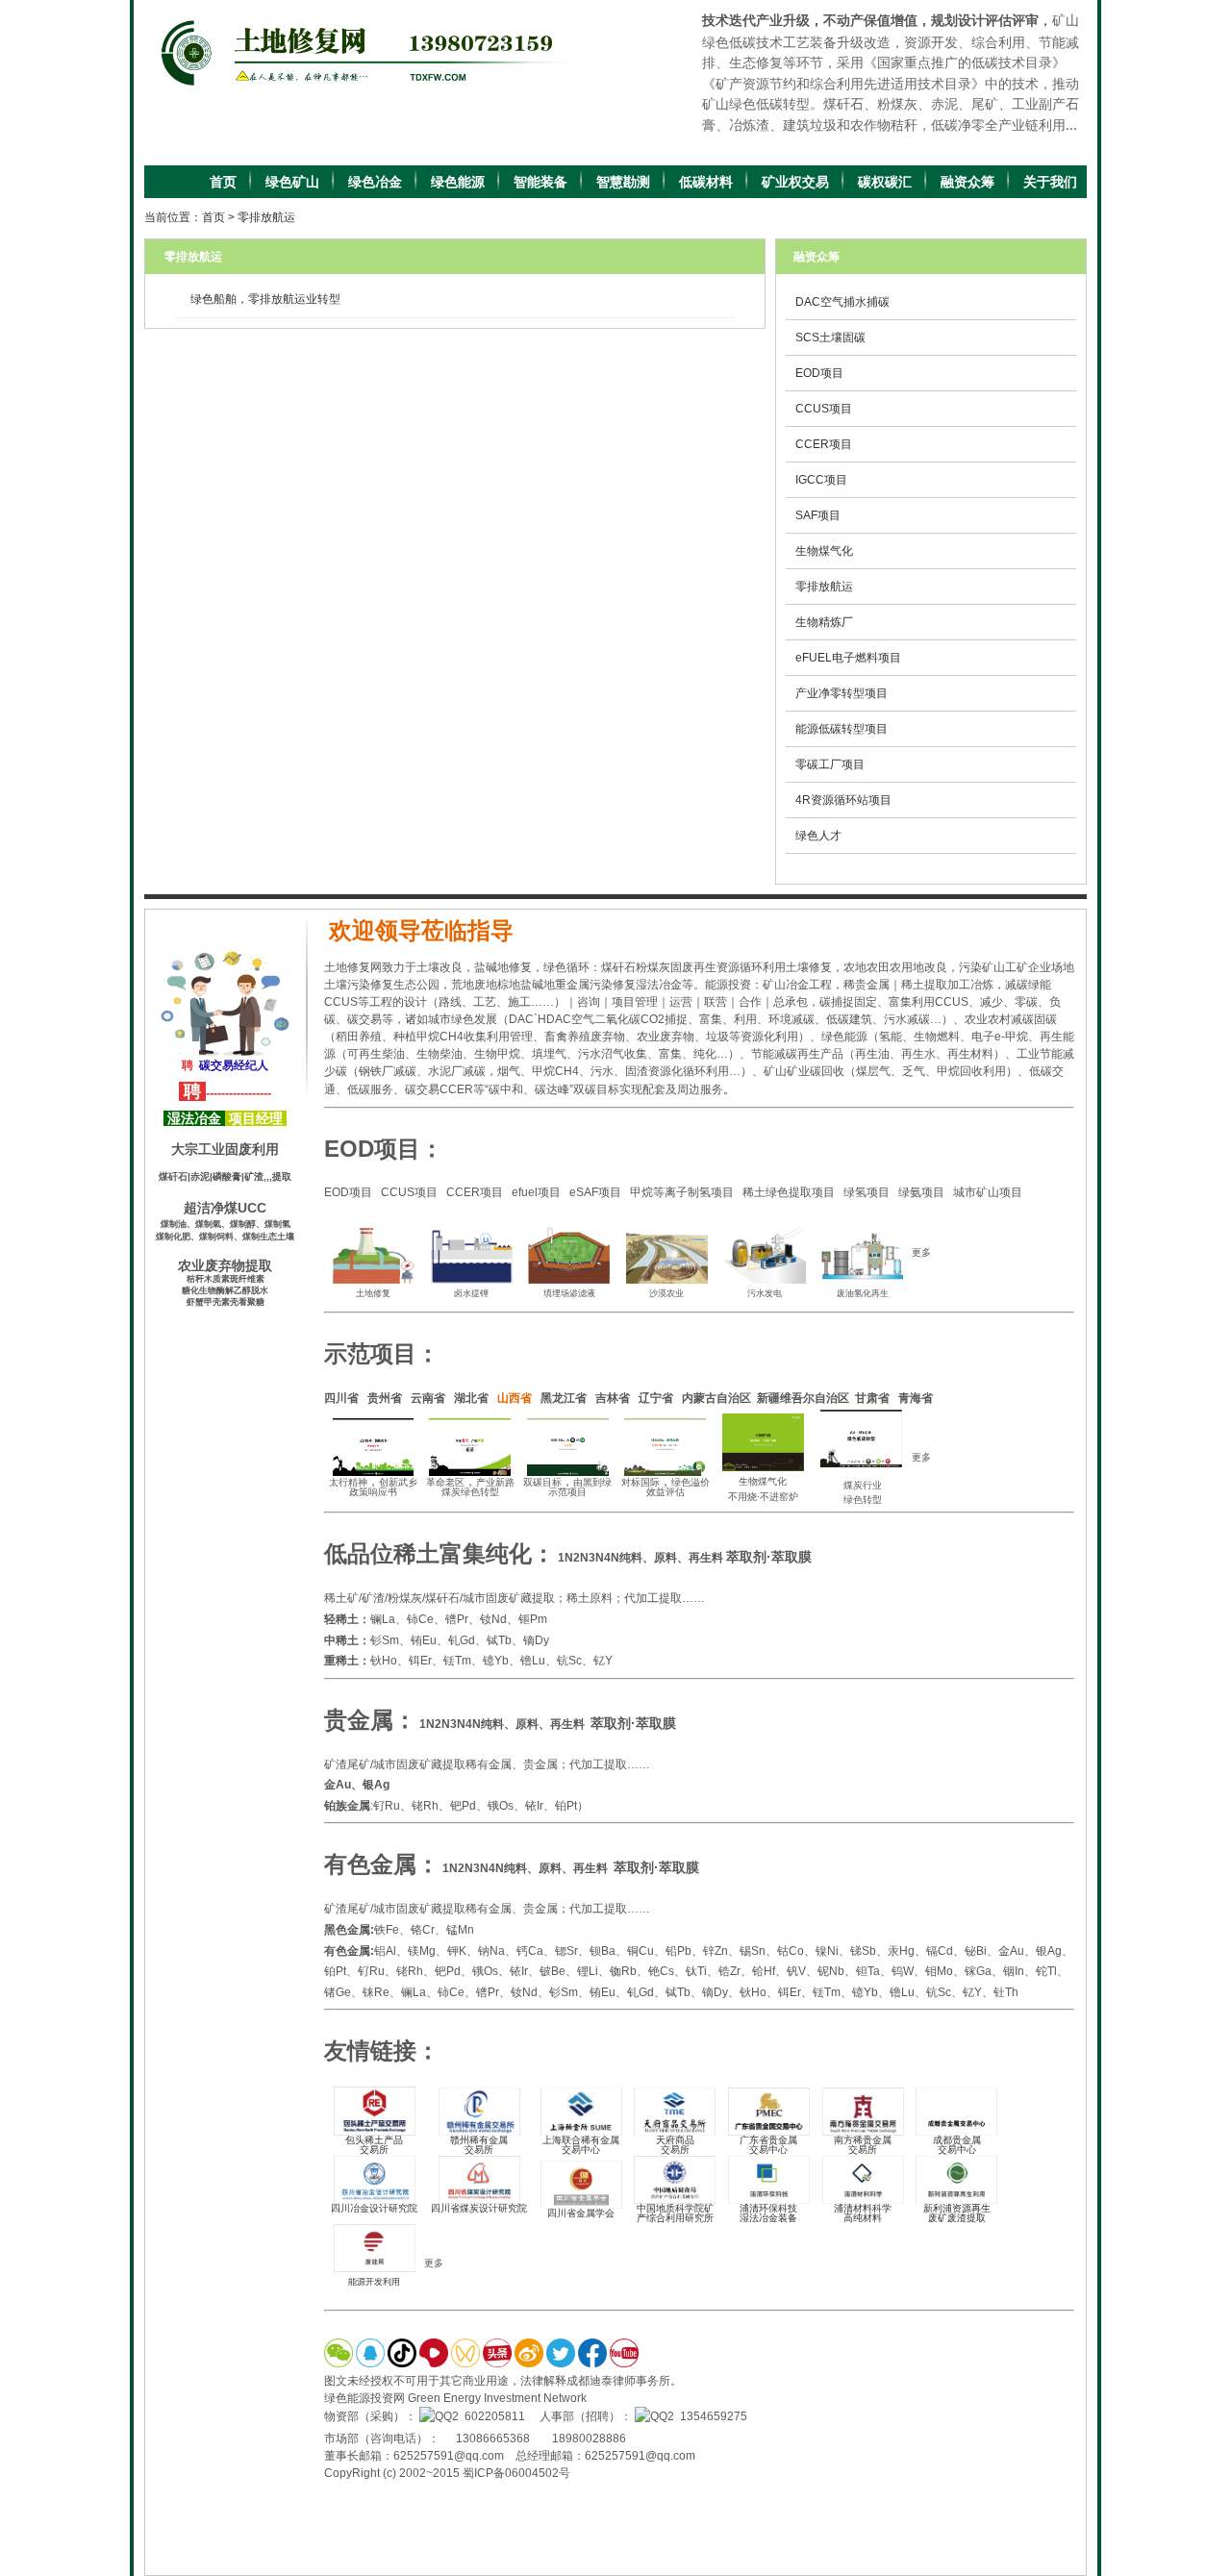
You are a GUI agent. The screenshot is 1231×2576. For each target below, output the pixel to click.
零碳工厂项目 (830, 764)
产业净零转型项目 (842, 693)
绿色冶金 (375, 182)
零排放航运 (266, 217)
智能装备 (540, 182)
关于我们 (1050, 182)
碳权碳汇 (885, 182)
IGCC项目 (821, 480)
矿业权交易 (795, 182)
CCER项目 (824, 444)
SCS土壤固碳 (830, 338)
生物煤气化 (824, 551)
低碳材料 (706, 182)
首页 (223, 182)
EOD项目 (819, 373)
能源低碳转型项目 (842, 729)
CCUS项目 (824, 409)
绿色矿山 (292, 182)
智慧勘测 (623, 182)
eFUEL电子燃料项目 (848, 658)
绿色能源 (458, 182)
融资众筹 (967, 182)
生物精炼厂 (824, 622)
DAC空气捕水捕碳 (842, 302)
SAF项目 (818, 515)
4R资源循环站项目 (843, 800)
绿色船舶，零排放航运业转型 (265, 299)
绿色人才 (818, 836)
